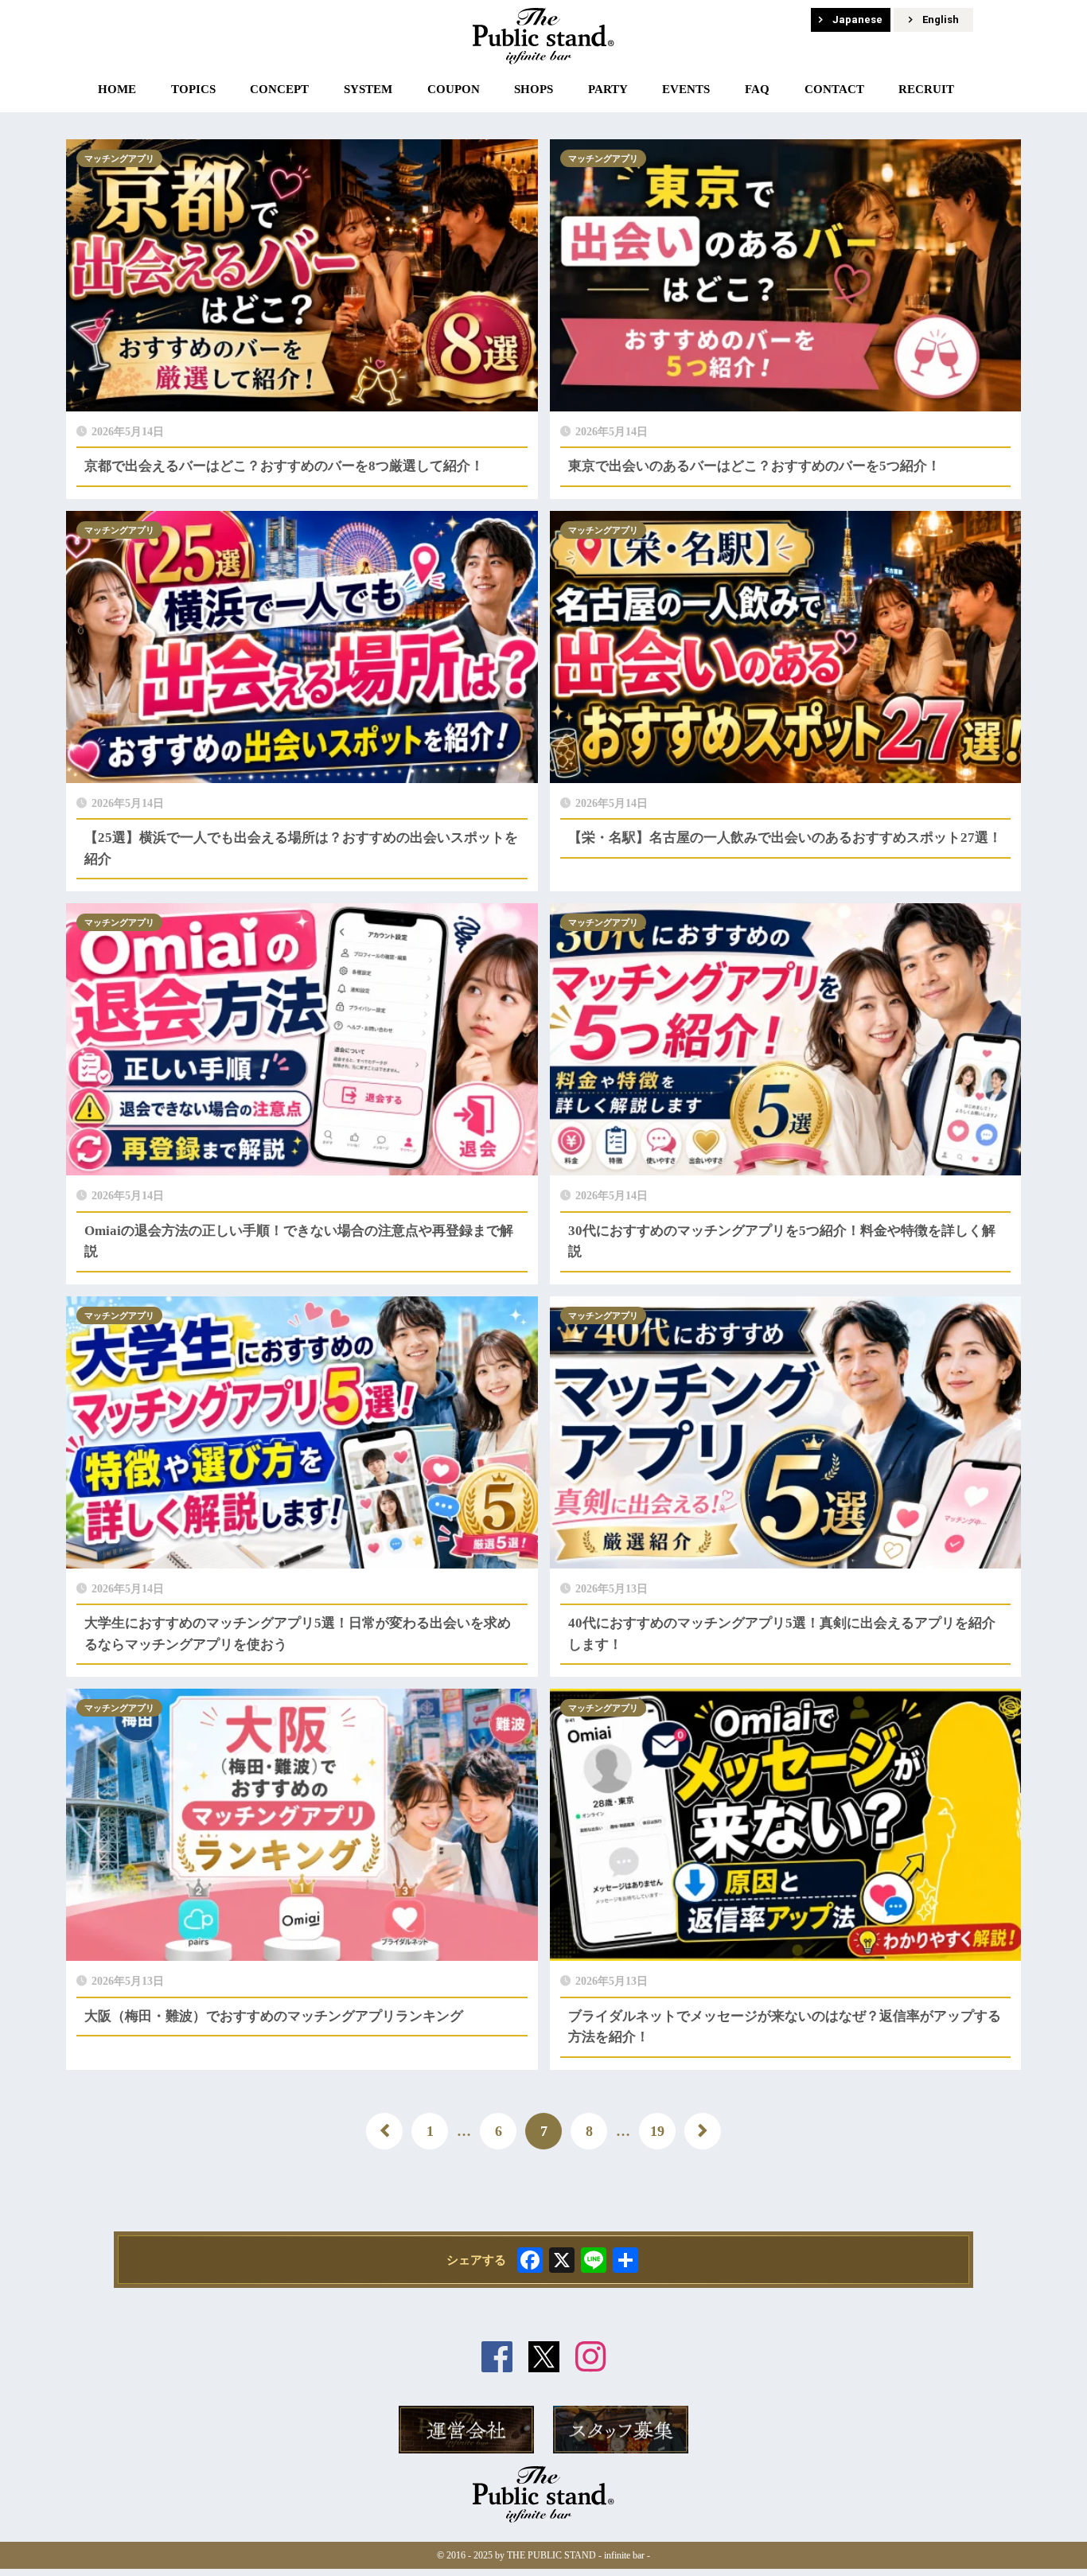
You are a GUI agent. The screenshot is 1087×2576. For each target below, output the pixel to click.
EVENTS (686, 89)
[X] (562, 2262)
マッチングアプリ (119, 158)
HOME (117, 89)
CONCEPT (279, 89)
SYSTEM (368, 89)
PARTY (608, 89)
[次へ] (703, 2131)
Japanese (857, 19)
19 (657, 2131)
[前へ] (384, 2131)
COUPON (454, 89)
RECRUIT (926, 89)
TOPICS (193, 89)
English (941, 19)
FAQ (757, 89)
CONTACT (834, 89)
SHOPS (534, 89)
